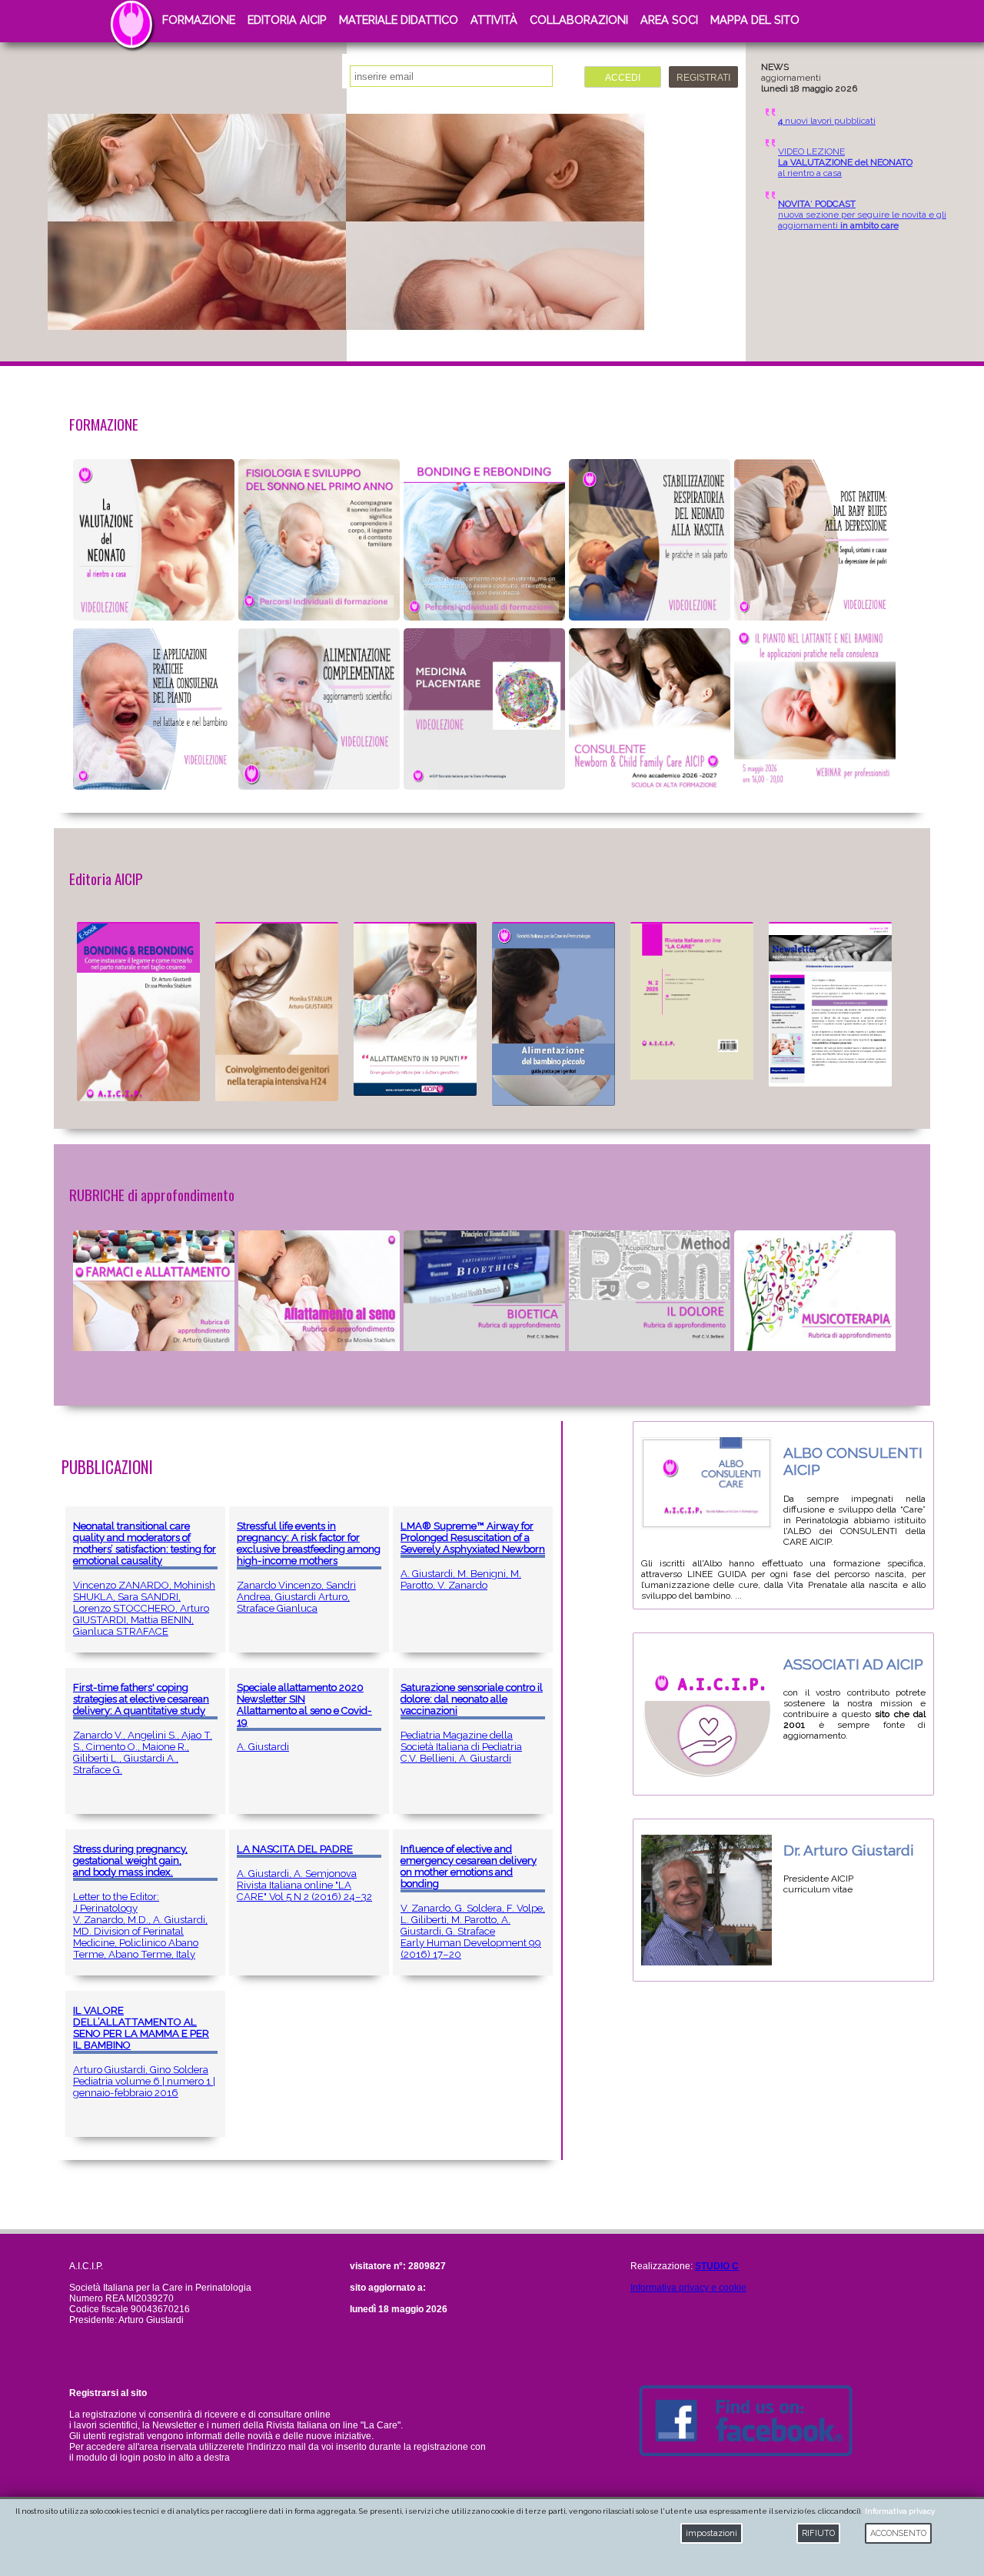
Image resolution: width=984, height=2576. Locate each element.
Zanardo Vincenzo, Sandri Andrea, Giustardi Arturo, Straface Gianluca (309, 1567)
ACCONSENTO (898, 2533)
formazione (199, 20)
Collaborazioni (579, 20)
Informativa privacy (900, 2511)
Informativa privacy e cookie (688, 2288)
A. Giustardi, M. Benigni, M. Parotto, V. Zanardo (473, 1556)
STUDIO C (717, 2266)
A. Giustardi (304, 1717)
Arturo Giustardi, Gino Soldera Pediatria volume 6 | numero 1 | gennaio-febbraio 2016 (144, 2052)
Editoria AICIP (287, 20)
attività (494, 20)
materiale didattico (399, 20)
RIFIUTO (818, 2533)
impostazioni (711, 2533)
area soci (669, 20)
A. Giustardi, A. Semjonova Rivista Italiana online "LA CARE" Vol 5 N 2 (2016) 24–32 (304, 1873)
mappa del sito (755, 20)
